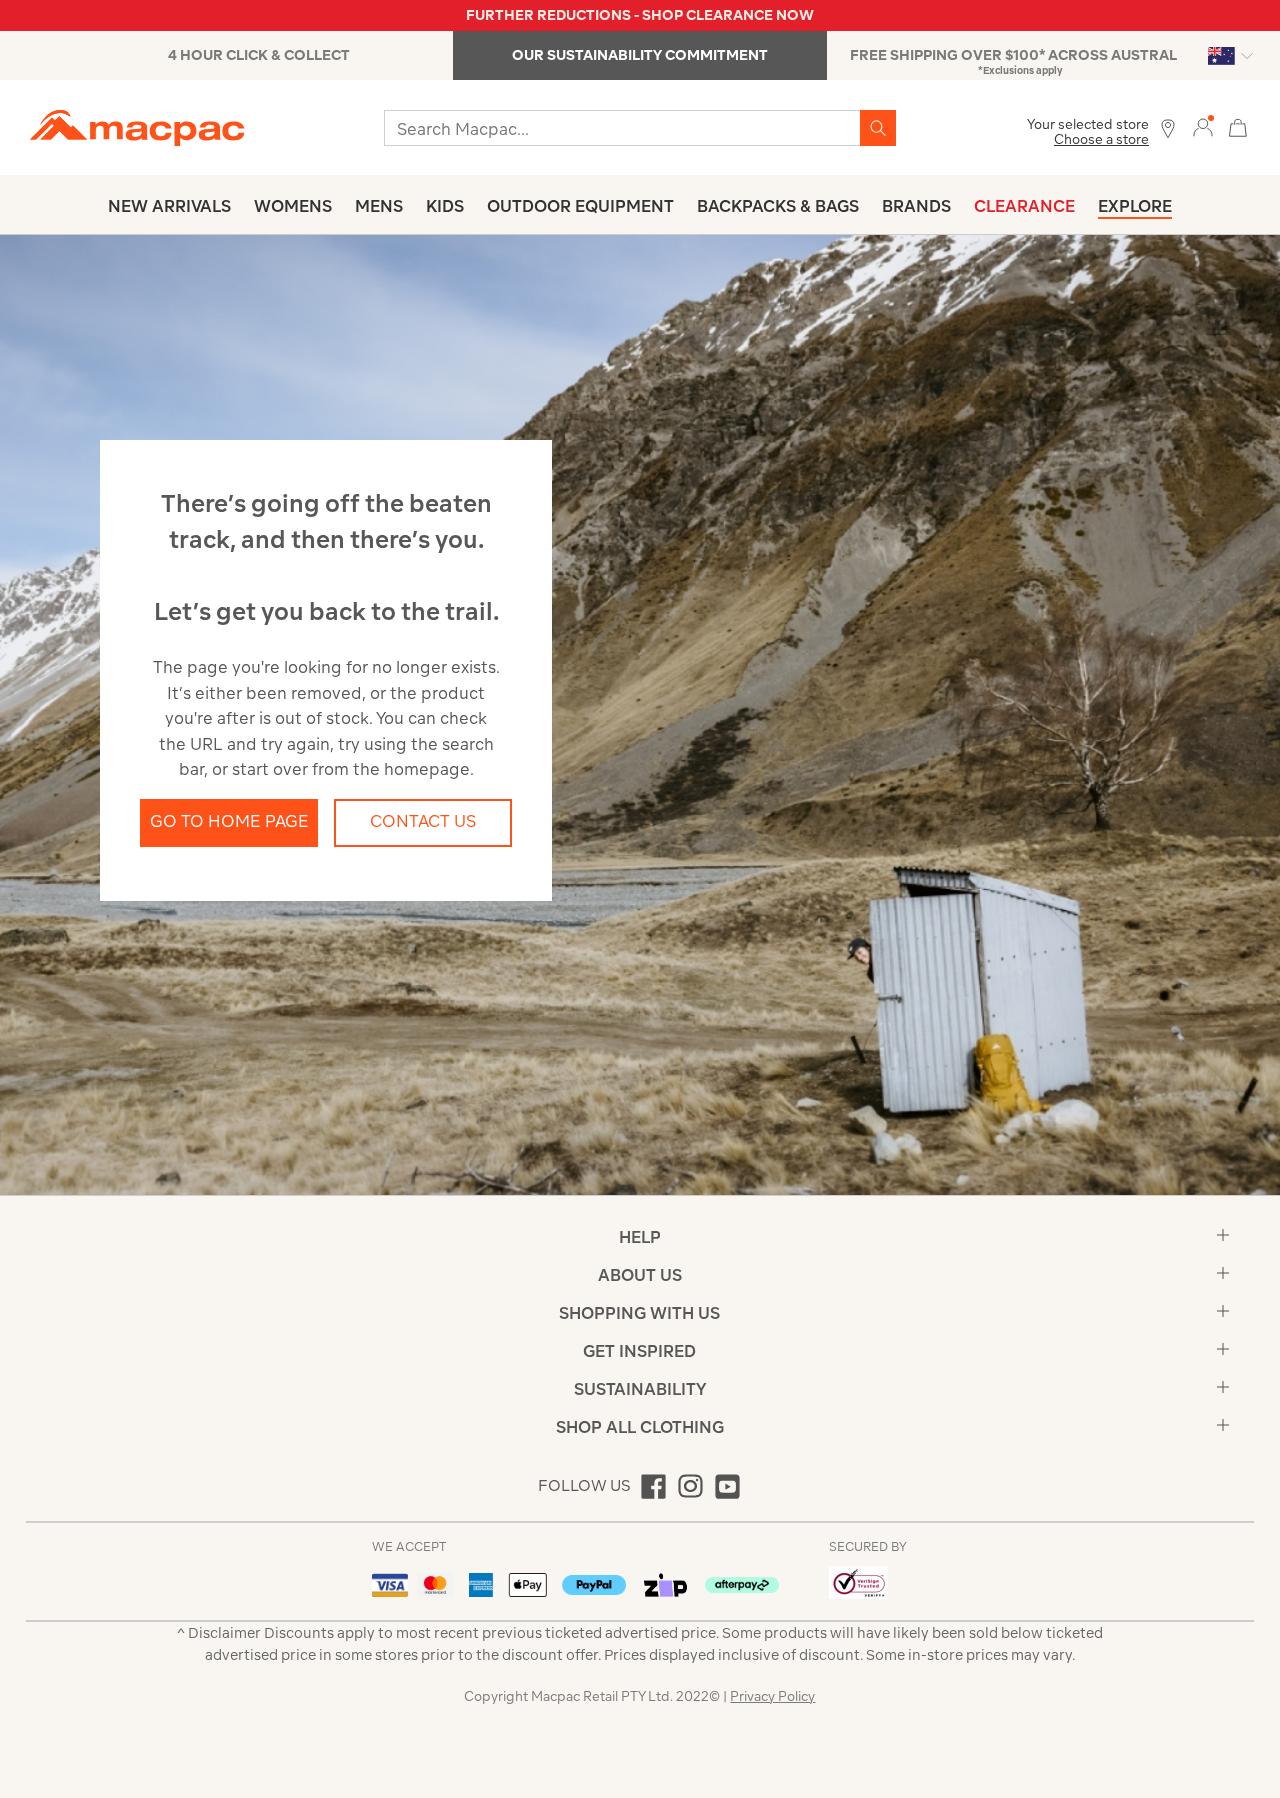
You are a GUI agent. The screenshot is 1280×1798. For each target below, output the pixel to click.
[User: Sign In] (1203, 126)
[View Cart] (1238, 125)
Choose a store (1101, 139)
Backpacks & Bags (778, 206)
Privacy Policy (772, 1696)
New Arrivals (169, 206)
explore (1135, 206)
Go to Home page (229, 821)
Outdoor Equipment (580, 206)
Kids (445, 206)
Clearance (1024, 206)
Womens (293, 206)
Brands (916, 206)
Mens (379, 206)
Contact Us (423, 821)
